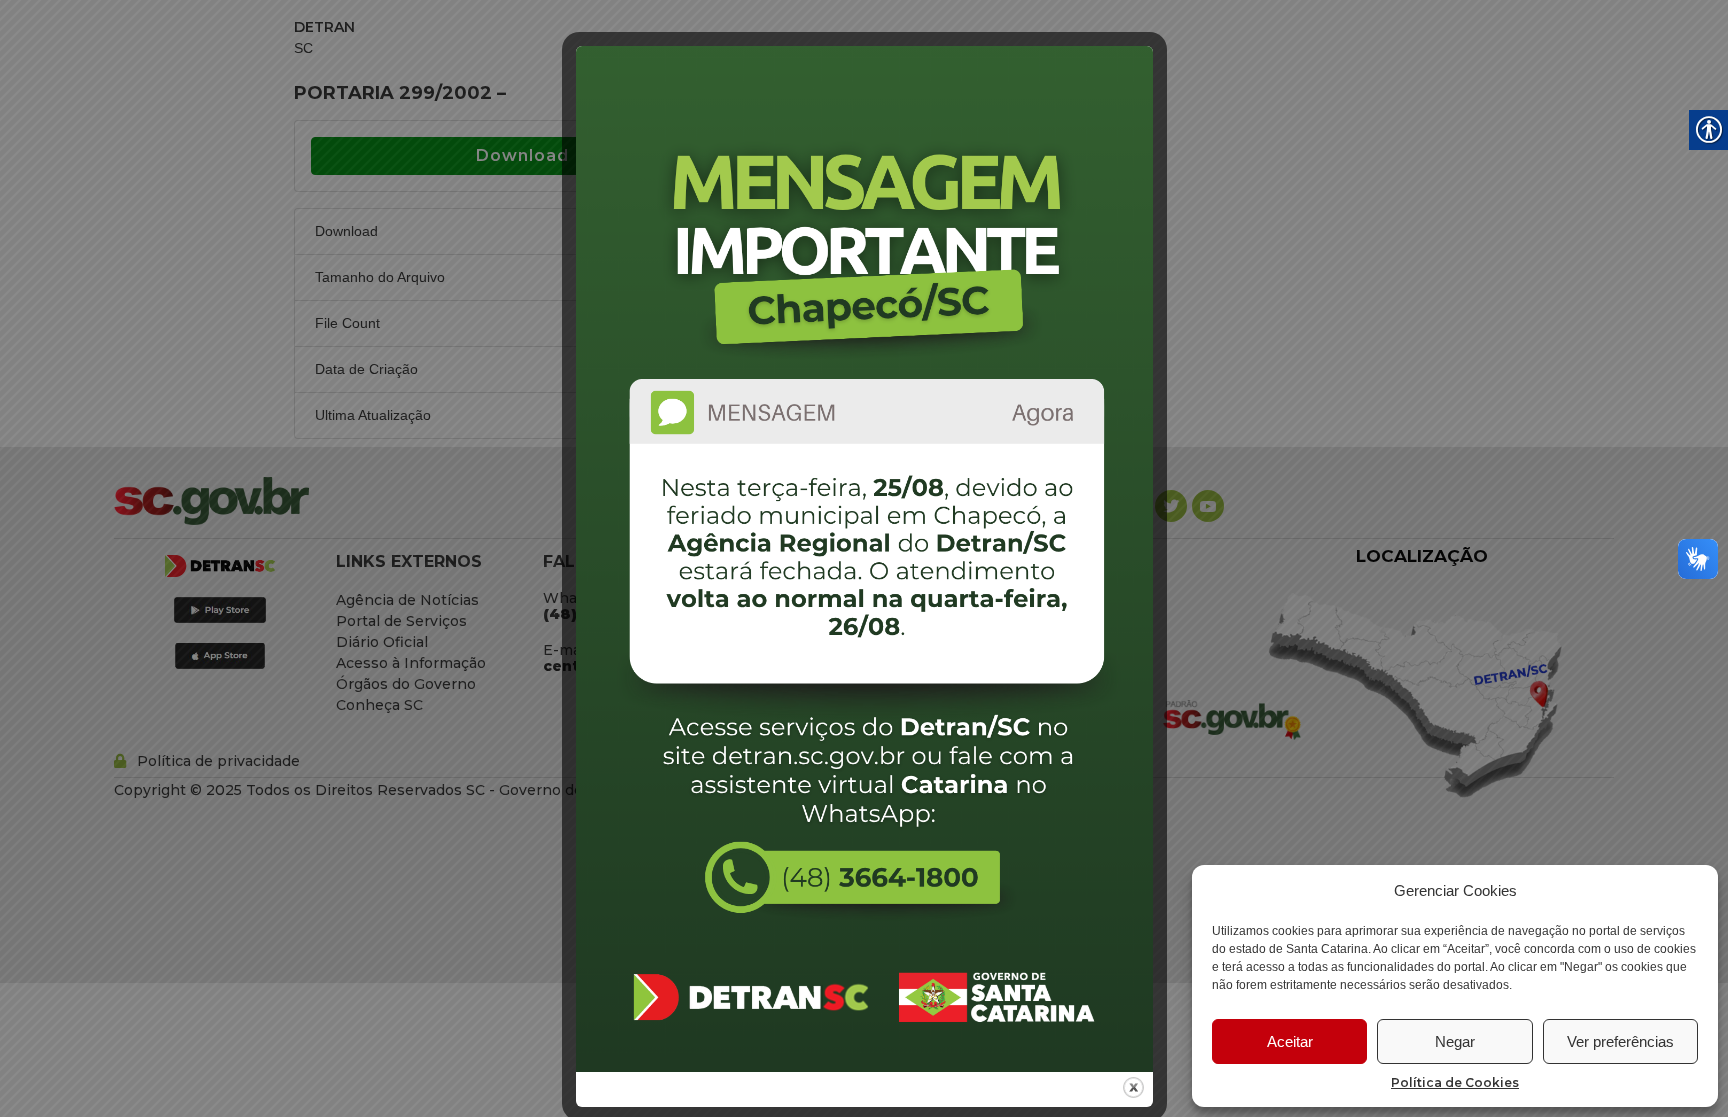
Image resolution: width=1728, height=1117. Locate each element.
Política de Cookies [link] (1455, 1082)
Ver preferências (1620, 1041)
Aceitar (1290, 1041)
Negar (1455, 1041)
